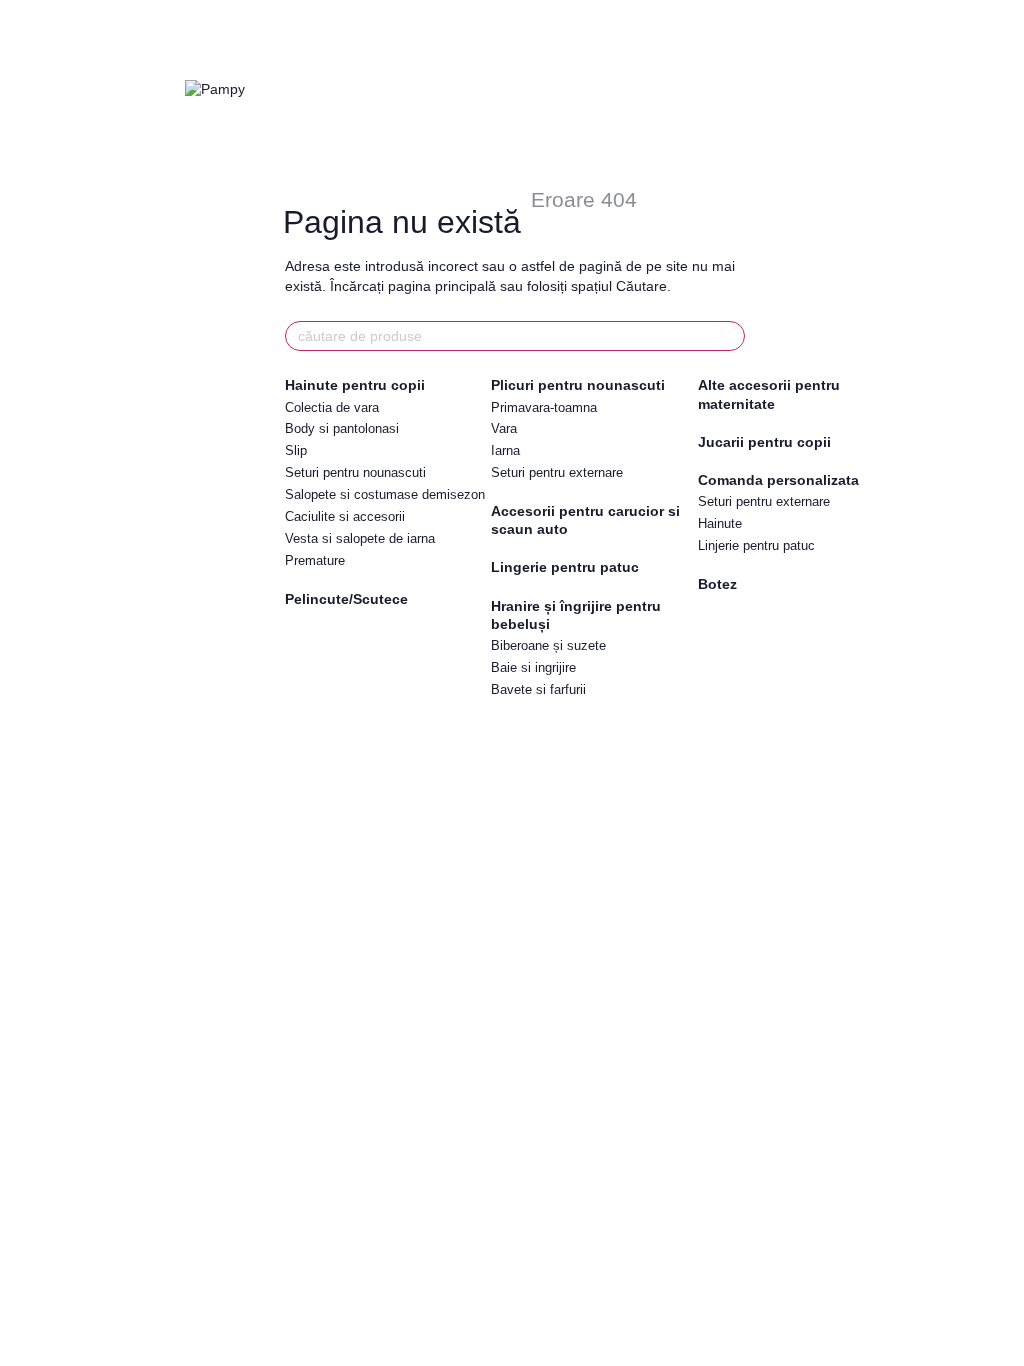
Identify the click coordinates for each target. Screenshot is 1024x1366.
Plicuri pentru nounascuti (578, 385)
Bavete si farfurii (538, 689)
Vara (504, 428)
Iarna (505, 450)
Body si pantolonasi (342, 428)
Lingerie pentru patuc (565, 567)
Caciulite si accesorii (345, 516)
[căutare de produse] (729, 336)
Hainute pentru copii (355, 385)
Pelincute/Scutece (346, 599)
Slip (296, 450)
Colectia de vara (332, 407)
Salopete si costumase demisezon (385, 494)
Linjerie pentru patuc (756, 545)
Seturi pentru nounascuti (355, 472)
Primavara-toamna (544, 407)
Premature (315, 560)
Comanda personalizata (778, 480)
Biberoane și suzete (548, 645)
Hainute (720, 523)
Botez (717, 584)
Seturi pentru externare (557, 472)
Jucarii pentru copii (764, 442)
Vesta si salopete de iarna (360, 538)
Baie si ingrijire (533, 667)
